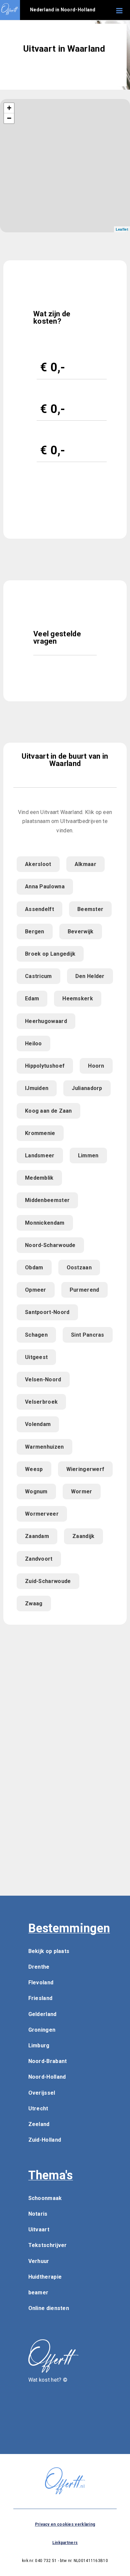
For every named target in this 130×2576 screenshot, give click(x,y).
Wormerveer (42, 1514)
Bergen (35, 931)
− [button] (9, 118)
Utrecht (38, 2108)
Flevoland (41, 1982)
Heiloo (33, 1043)
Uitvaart (39, 2229)
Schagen (36, 1335)
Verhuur (39, 2261)
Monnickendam (45, 1223)
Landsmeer (40, 1155)
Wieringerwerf (85, 1469)
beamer (38, 2292)
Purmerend (84, 1290)
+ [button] (9, 108)
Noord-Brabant (48, 2061)
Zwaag (34, 1603)
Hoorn (96, 1066)
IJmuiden (37, 1088)
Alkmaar (85, 864)
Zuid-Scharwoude (48, 1581)
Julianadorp (87, 1088)
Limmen (88, 1155)
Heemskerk (78, 998)
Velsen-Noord (43, 1379)
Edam (32, 998)
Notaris (38, 2214)
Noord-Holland (47, 2077)
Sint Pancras (88, 1335)
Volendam (38, 1424)
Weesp (34, 1469)
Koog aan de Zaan (48, 1111)
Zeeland (39, 2124)
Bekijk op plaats (49, 1951)
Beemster (90, 909)
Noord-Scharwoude (50, 1245)
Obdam (34, 1267)
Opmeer (36, 1290)
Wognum (36, 1491)
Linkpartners (65, 2543)
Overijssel (42, 2093)
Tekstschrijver (48, 2245)
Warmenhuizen (44, 1447)
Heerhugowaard (46, 1021)
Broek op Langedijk (50, 954)
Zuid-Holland (45, 2140)
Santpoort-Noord (47, 1312)
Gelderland (42, 2014)
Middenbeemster (47, 1200)
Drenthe (39, 1967)
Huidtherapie (45, 2277)
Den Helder (90, 976)
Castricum (38, 976)
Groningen (42, 2030)
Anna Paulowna (45, 886)
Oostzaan (79, 1267)
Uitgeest (36, 1357)
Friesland (40, 1998)
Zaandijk (83, 1536)
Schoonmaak (45, 2198)
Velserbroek (41, 1402)
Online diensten (49, 2308)
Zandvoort (39, 1559)
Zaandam (37, 1536)
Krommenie (40, 1133)
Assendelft (39, 909)
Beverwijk (81, 931)
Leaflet (122, 229)
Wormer (82, 1491)
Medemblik (39, 1178)
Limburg (39, 2045)
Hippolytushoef (45, 1066)
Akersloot (38, 864)
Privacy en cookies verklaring (65, 2524)
